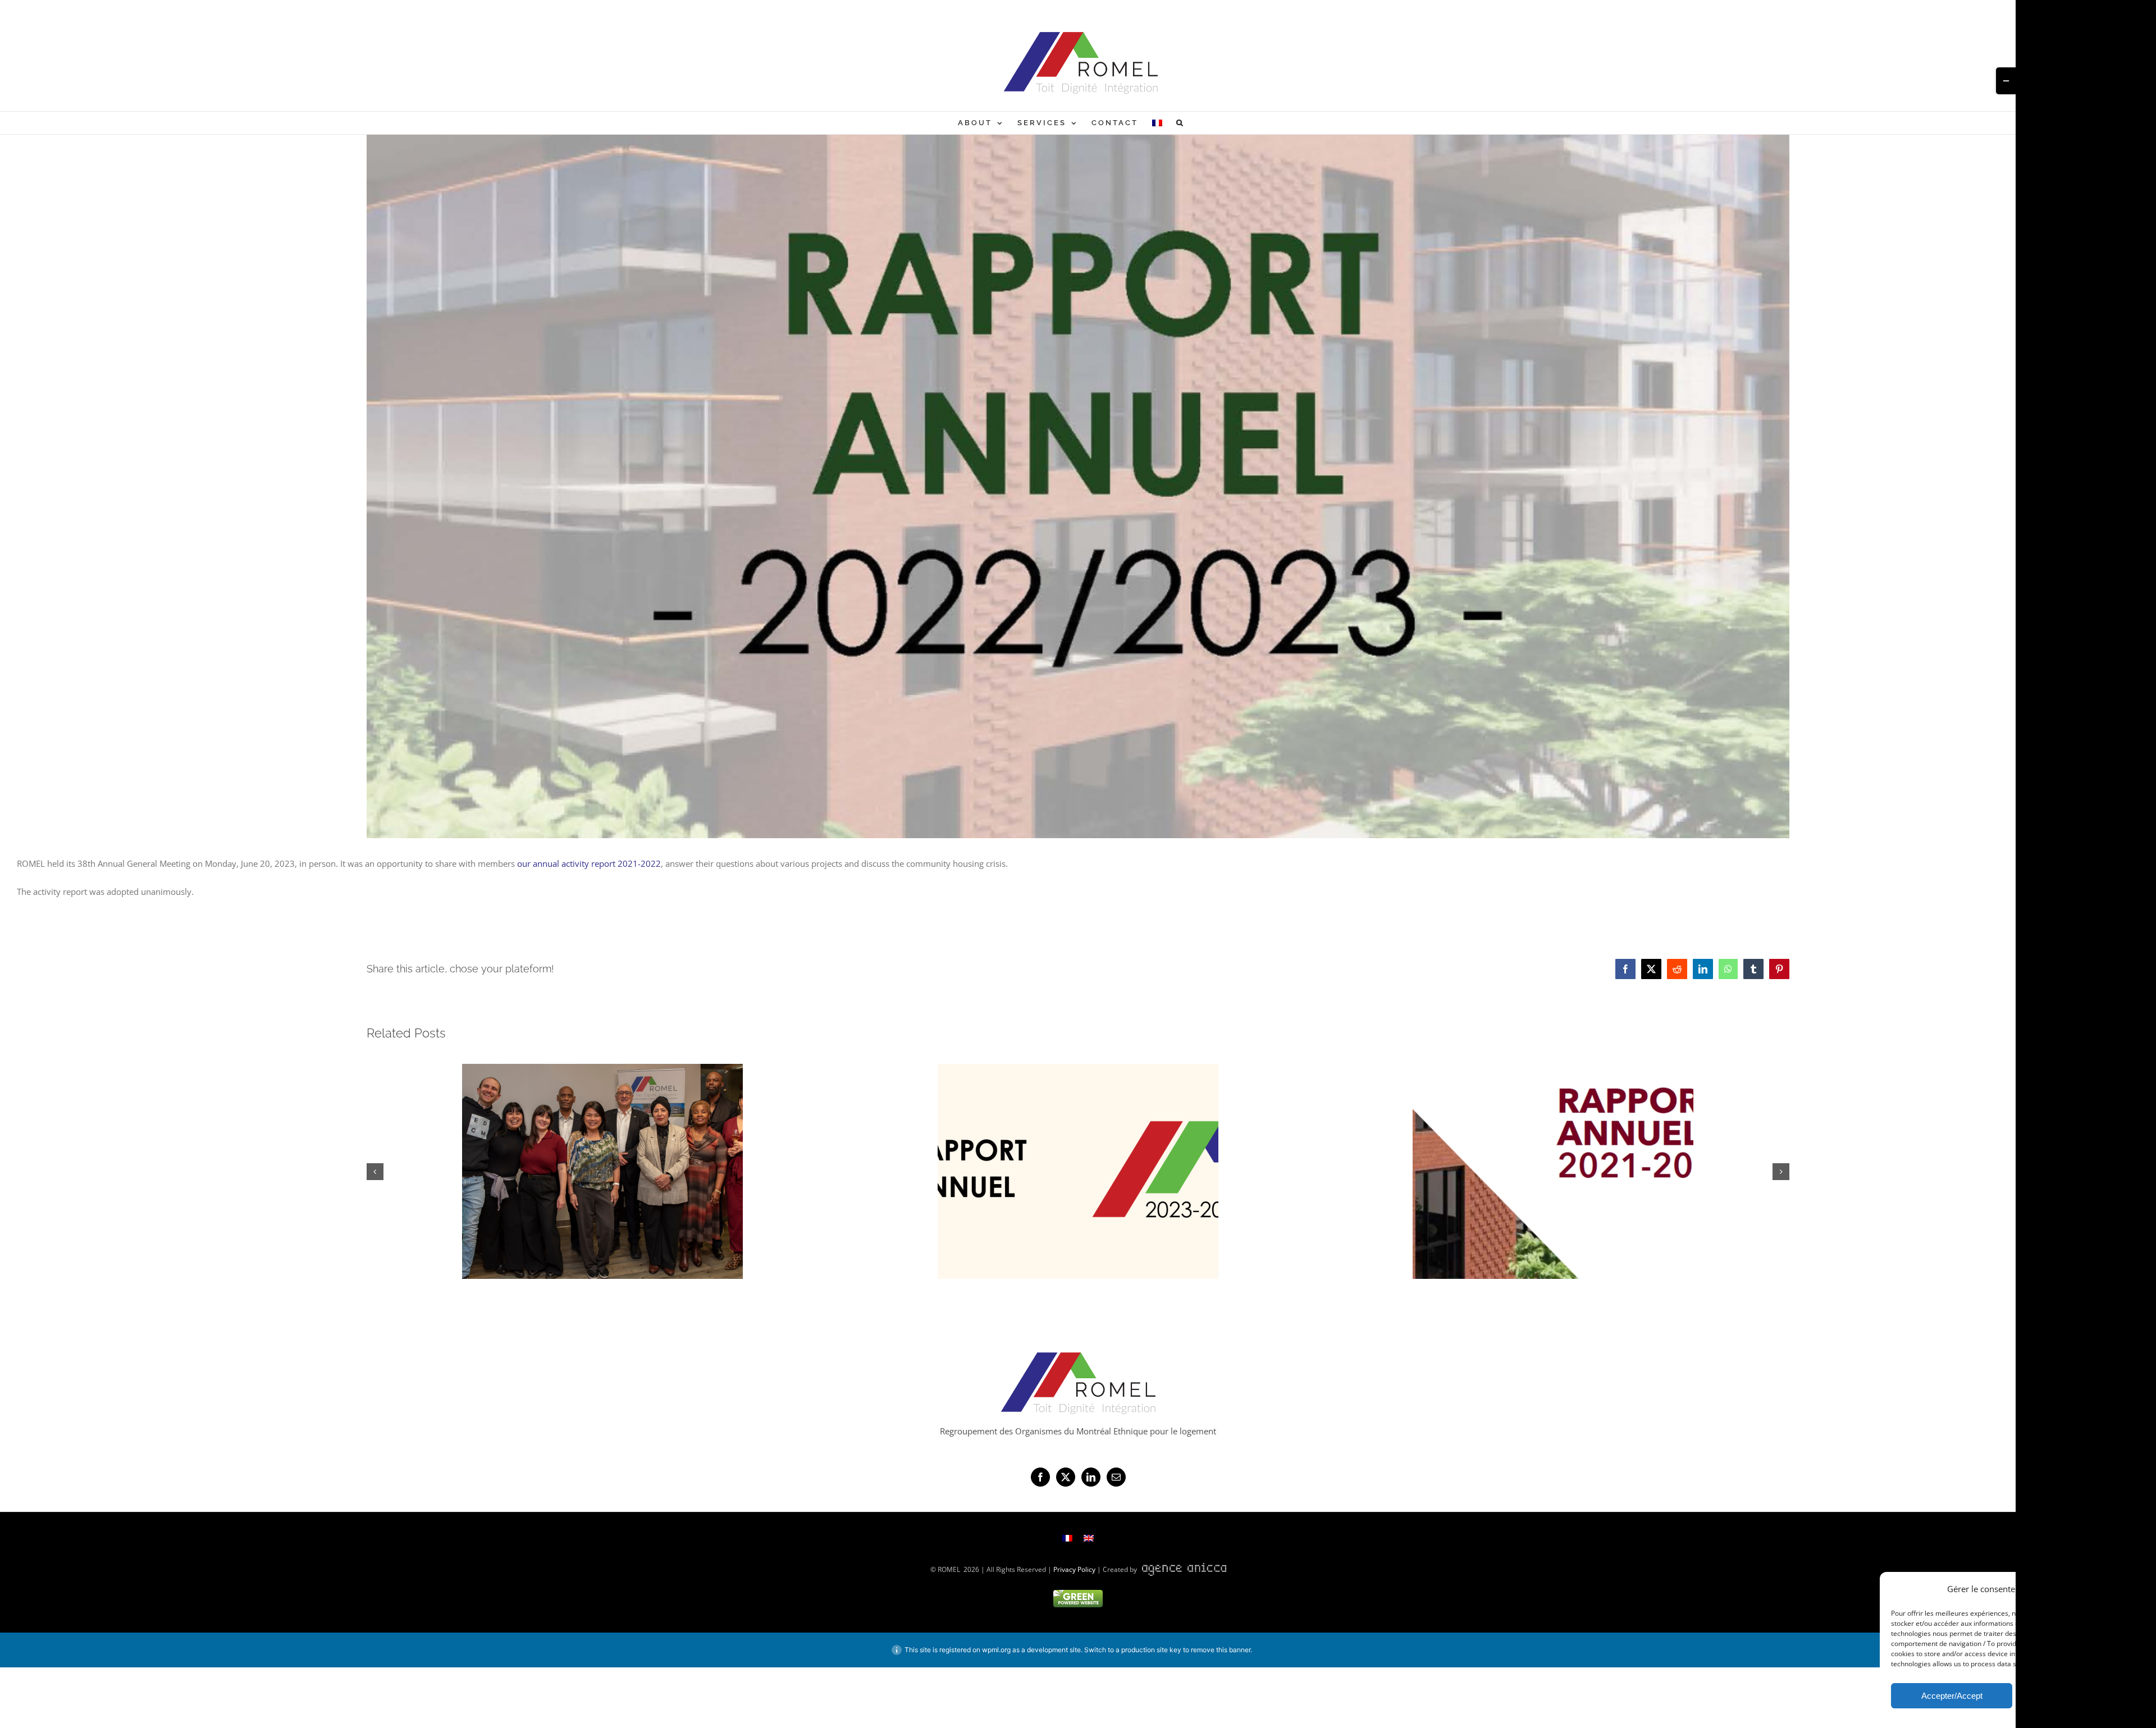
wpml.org (996, 1650)
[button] (1180, 123)
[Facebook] (1040, 1477)
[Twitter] (1066, 1477)
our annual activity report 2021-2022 (589, 863)
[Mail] (1116, 1477)
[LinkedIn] (1091, 1477)
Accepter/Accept (1952, 1696)
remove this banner (1221, 1650)
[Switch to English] (1089, 1538)
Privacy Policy (1074, 1569)
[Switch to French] (1157, 123)
